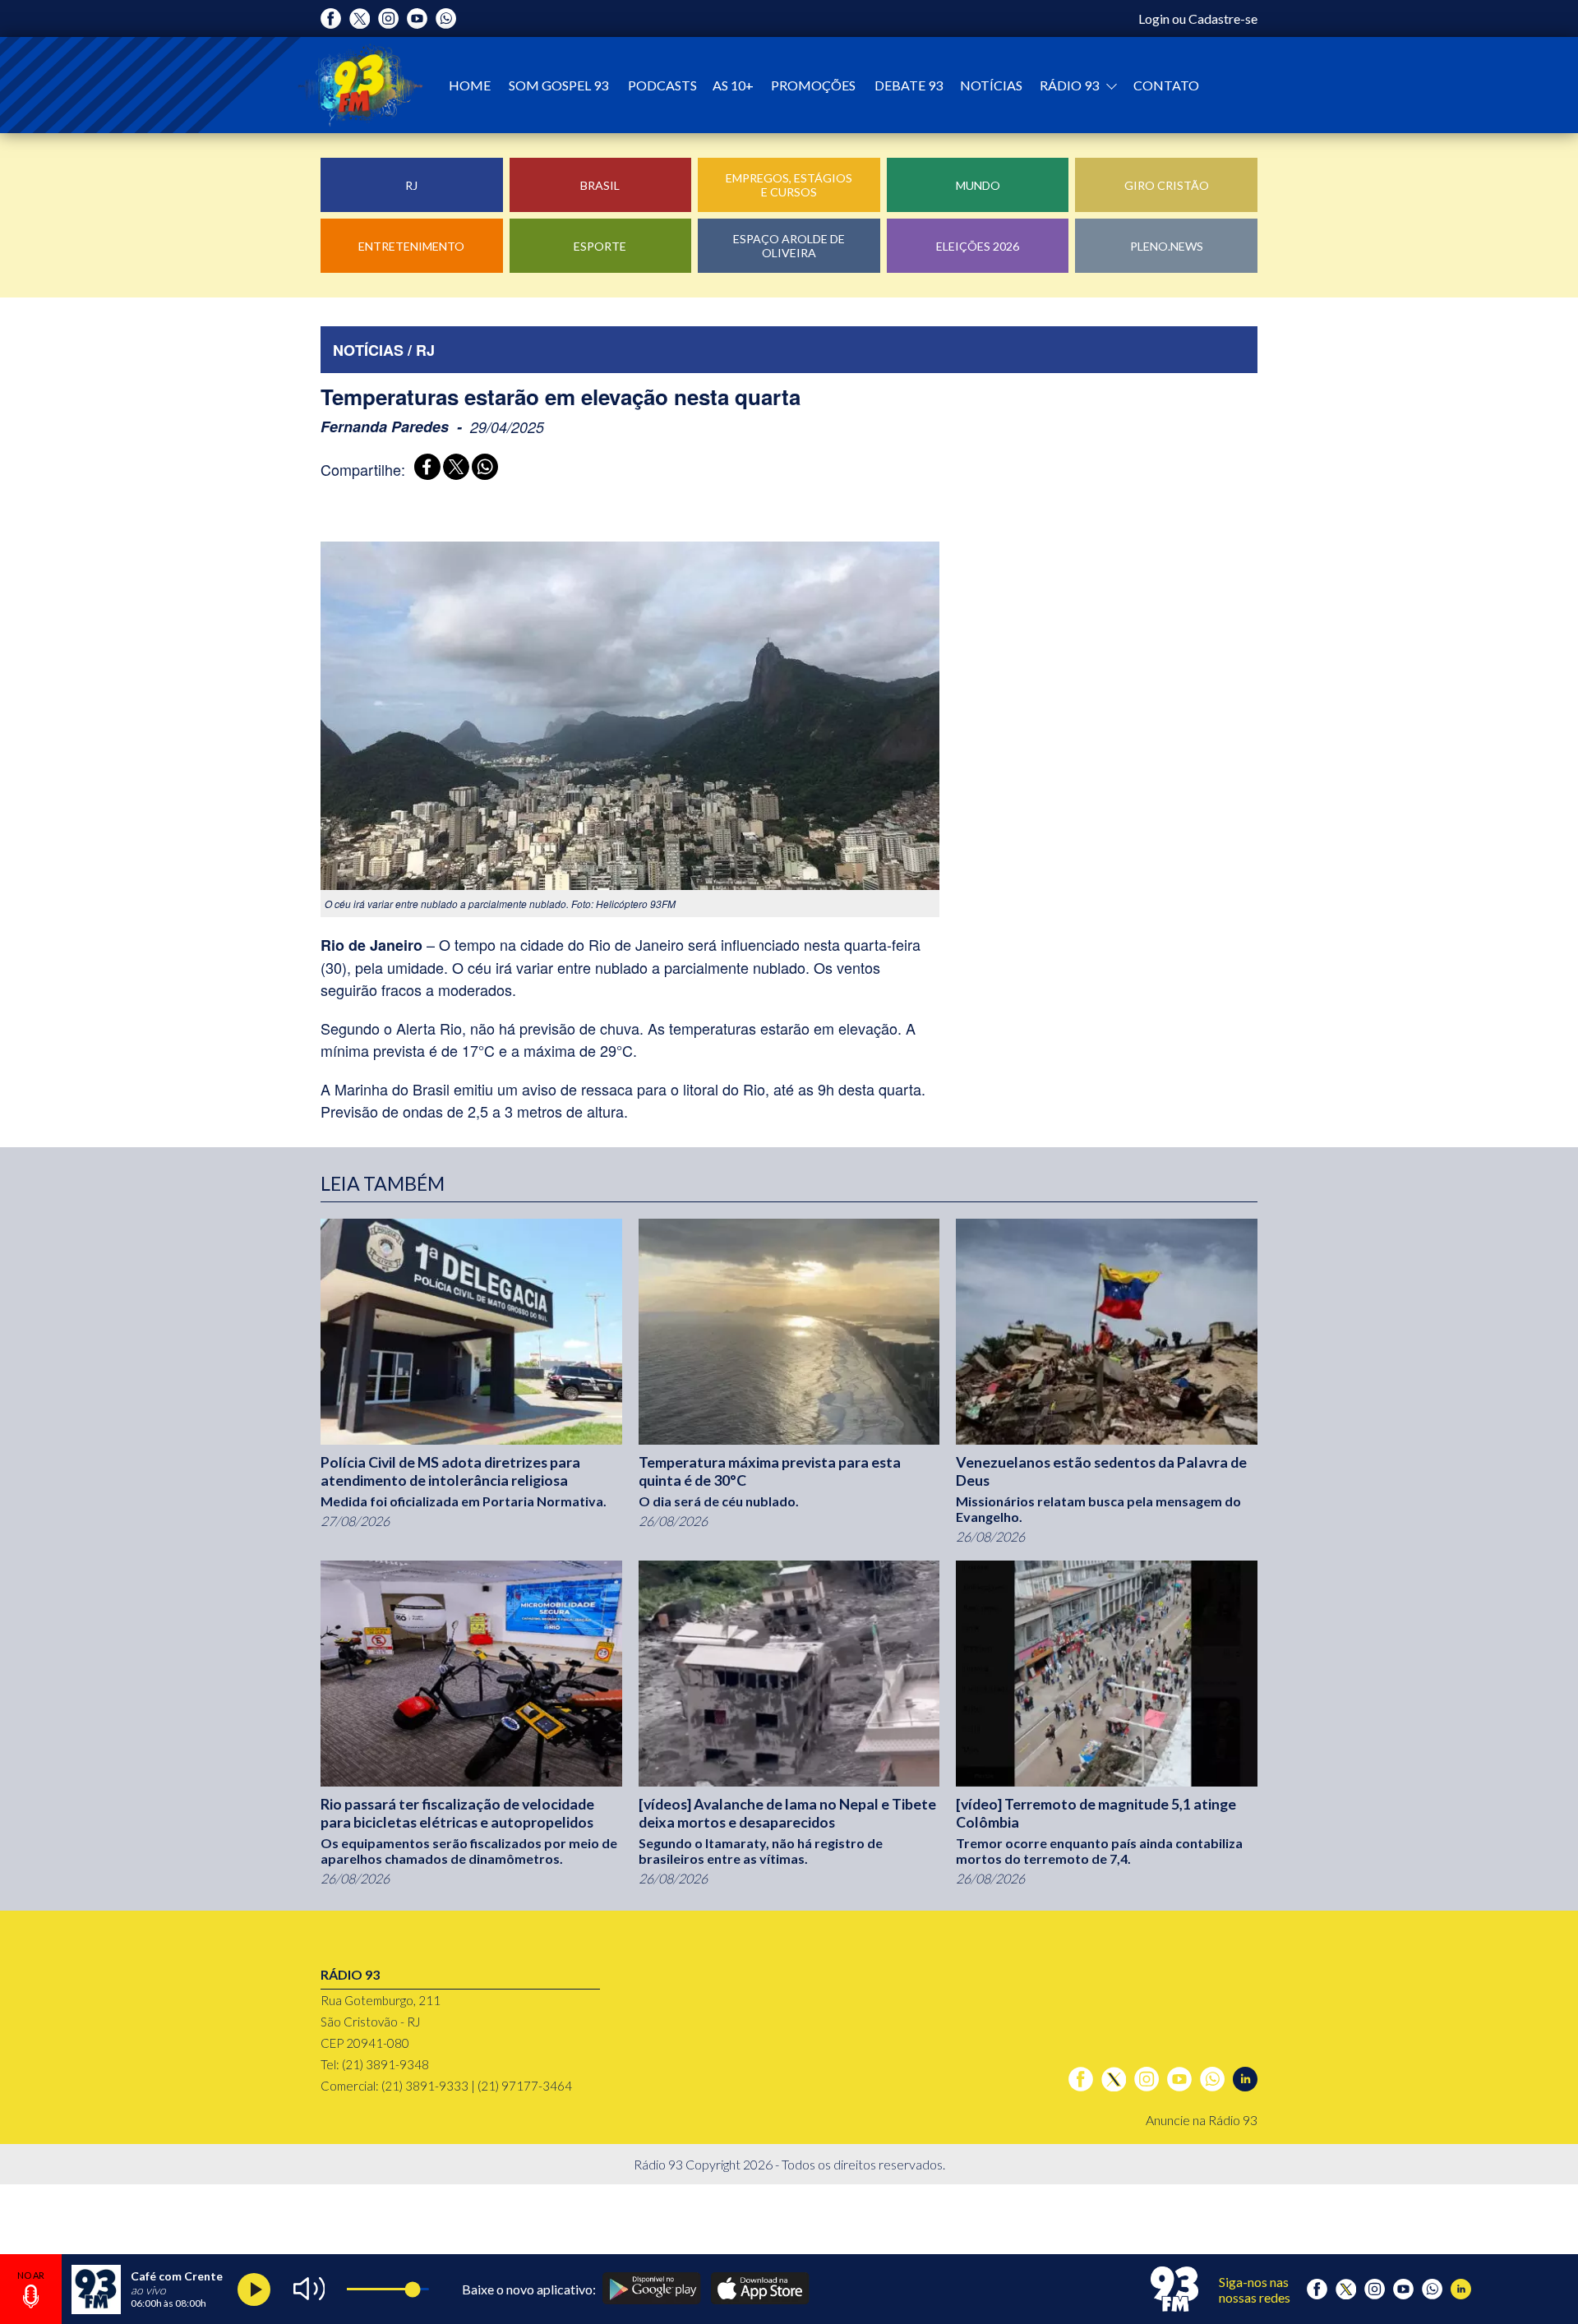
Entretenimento (411, 246)
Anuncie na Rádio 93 (1202, 2120)
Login (1154, 18)
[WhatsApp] (482, 469)
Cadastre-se (1223, 18)
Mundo (978, 185)
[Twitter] (360, 18)
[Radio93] (360, 85)
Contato (1166, 85)
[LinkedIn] (1245, 2079)
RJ (411, 185)
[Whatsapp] (446, 18)
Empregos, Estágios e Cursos (789, 185)
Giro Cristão (1167, 185)
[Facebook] (331, 18)
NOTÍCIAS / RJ (384, 350)
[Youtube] (417, 18)
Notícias (991, 85)
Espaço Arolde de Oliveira (789, 246)
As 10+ (733, 85)
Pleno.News (1167, 246)
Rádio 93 (1070, 85)
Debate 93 (909, 85)
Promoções (813, 85)
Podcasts (662, 85)
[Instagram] (388, 18)
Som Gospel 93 (558, 85)
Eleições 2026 (978, 246)
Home (470, 85)
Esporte (600, 246)
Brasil (600, 185)
